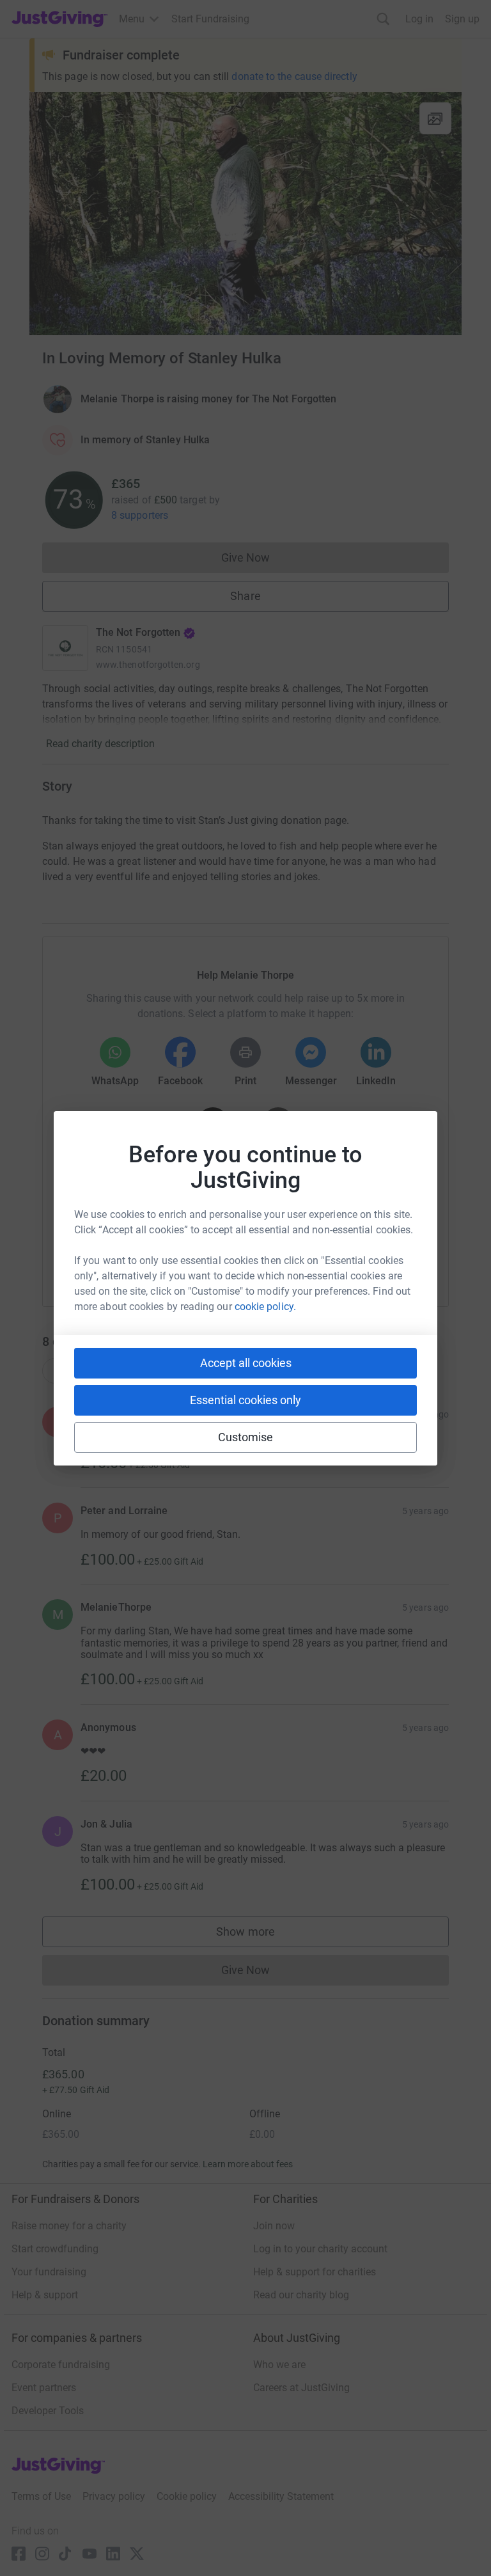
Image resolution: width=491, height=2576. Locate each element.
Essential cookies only (245, 1400)
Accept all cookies (246, 1363)
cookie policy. (265, 1307)
